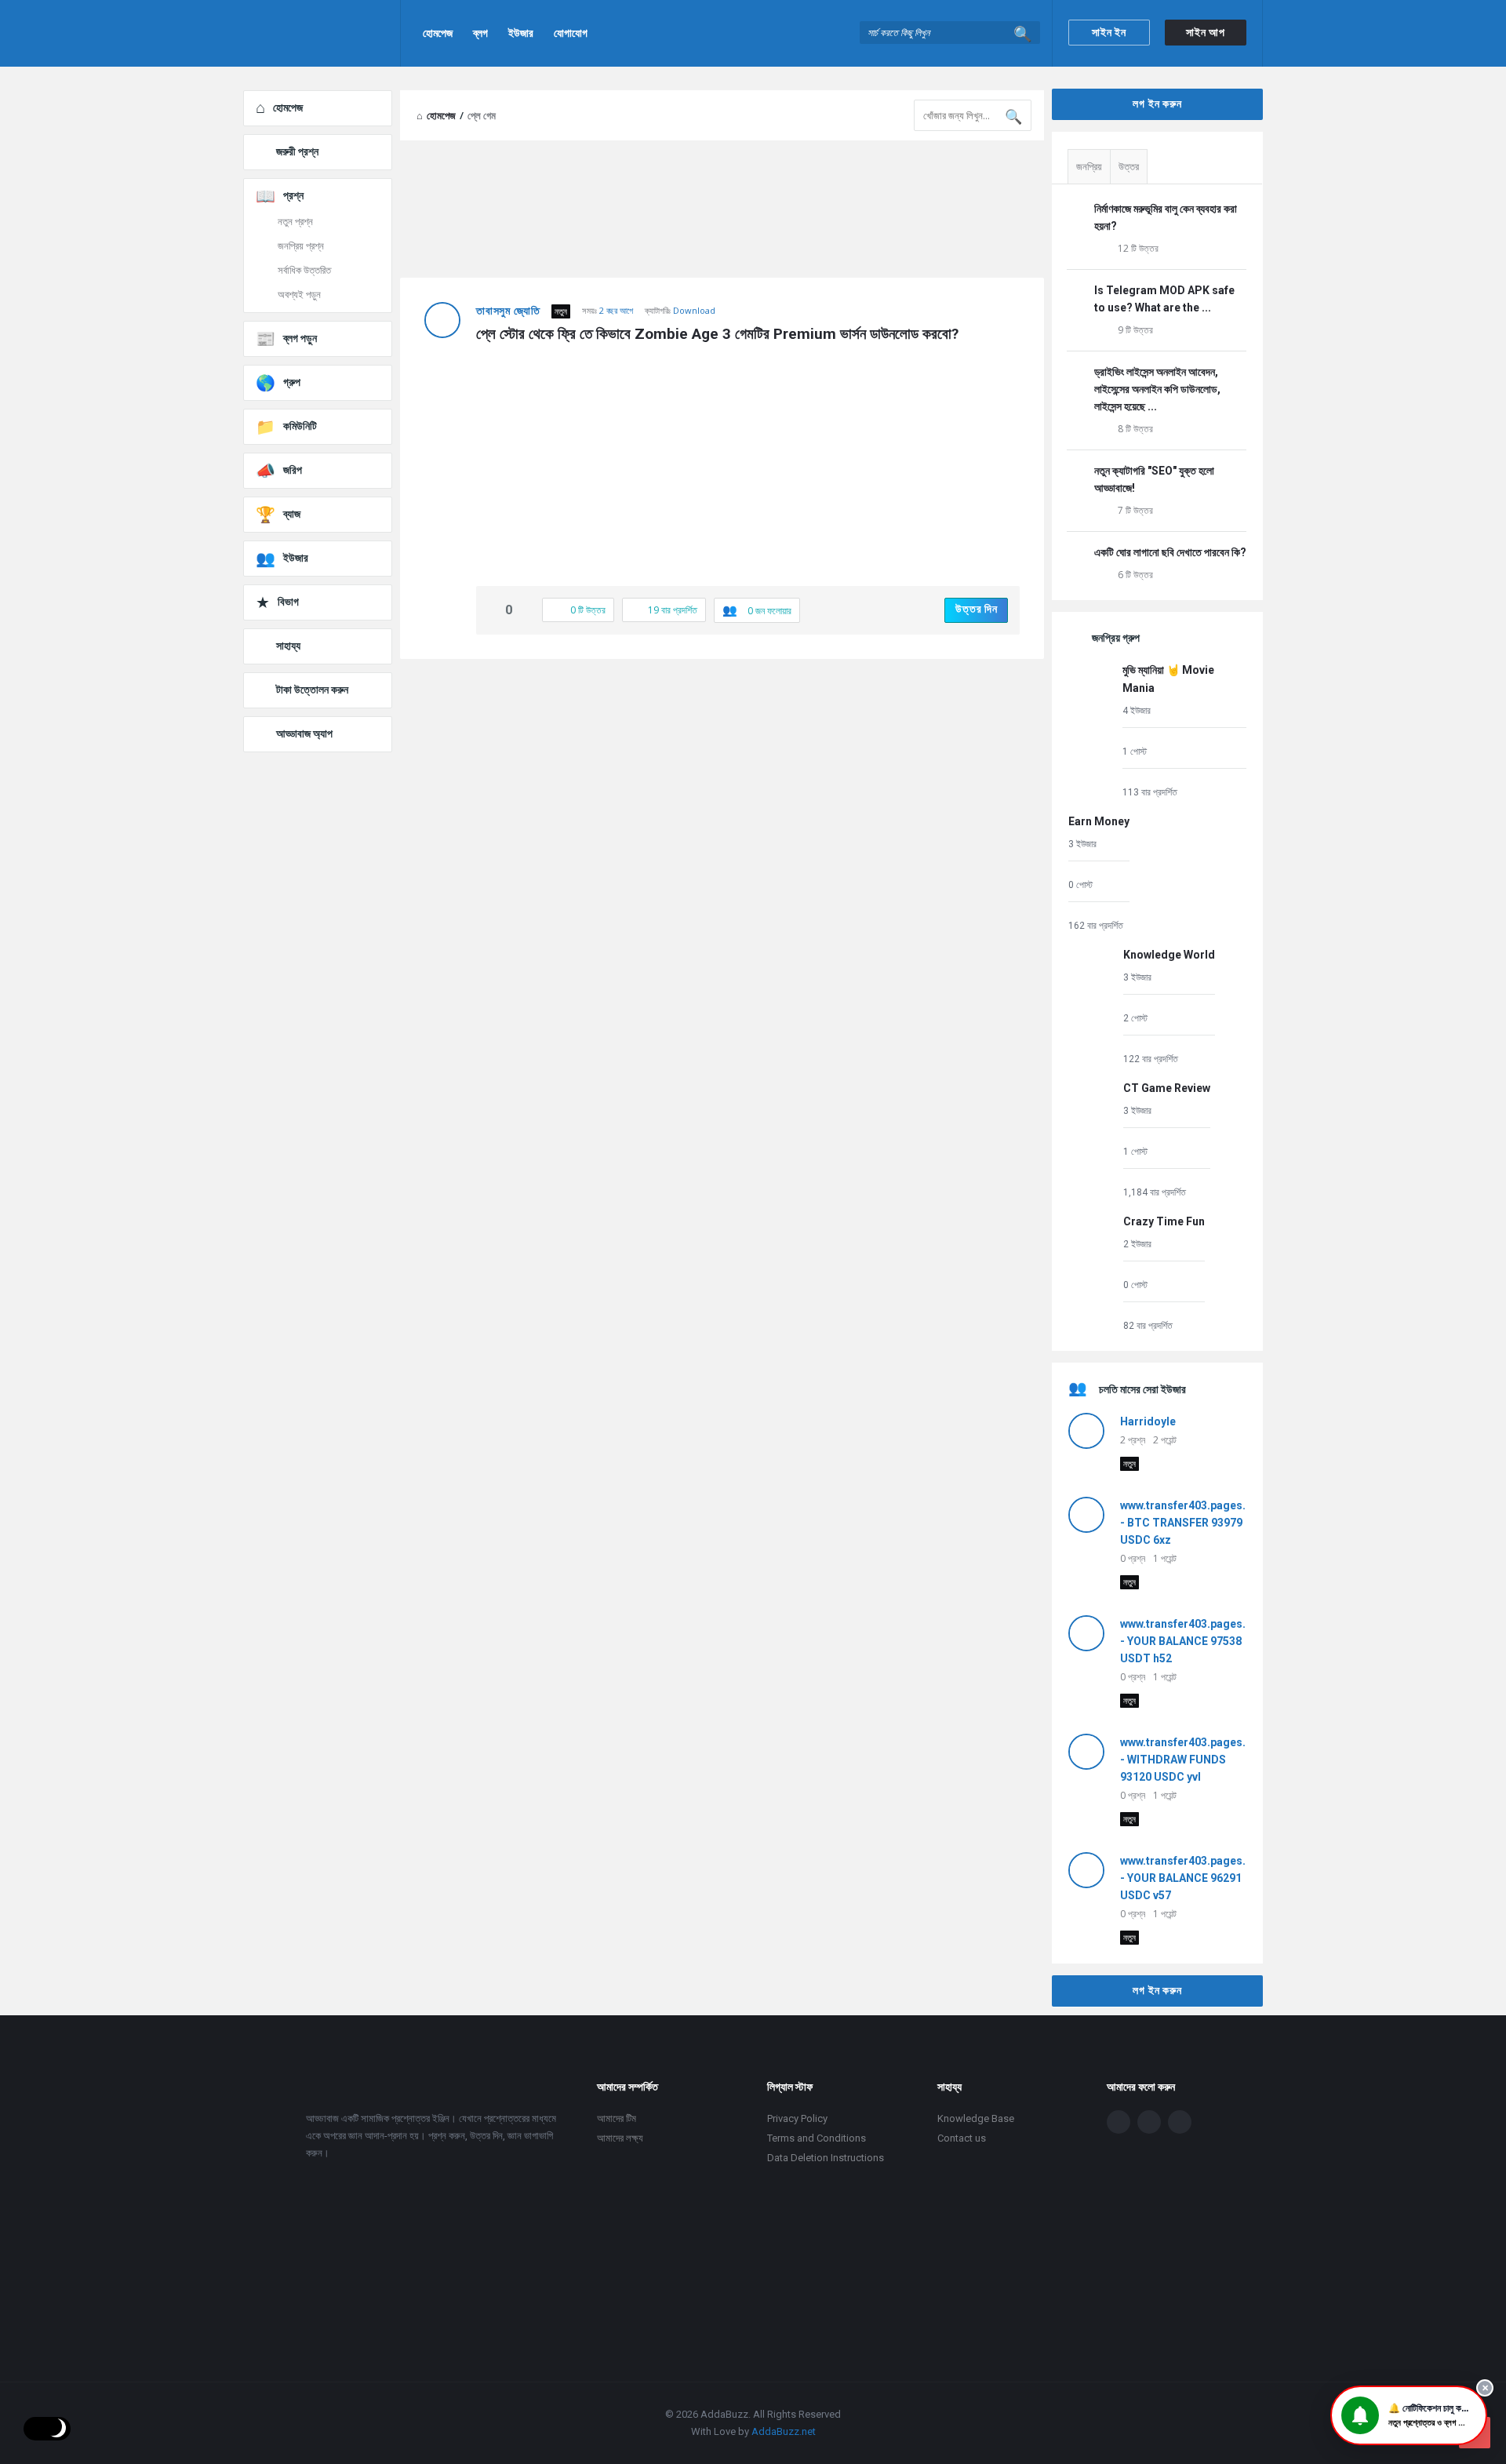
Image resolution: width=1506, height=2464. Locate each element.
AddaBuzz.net (784, 2431)
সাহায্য (288, 646)
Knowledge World (1169, 955)
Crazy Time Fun (1164, 1221)
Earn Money (1099, 821)
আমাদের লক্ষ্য (620, 2138)
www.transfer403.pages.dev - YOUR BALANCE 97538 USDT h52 (1192, 1641)
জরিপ (293, 470)
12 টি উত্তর (1138, 248)
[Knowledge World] (1092, 1006)
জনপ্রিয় (1089, 167)
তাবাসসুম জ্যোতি (508, 311)
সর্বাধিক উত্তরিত (304, 270)
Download (694, 310)
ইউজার (521, 33)
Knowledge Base (976, 2118)
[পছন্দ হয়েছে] (493, 611)
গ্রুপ (292, 382)
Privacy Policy (797, 2118)
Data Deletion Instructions (826, 2158)
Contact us (962, 2138)
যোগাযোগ (571, 33)
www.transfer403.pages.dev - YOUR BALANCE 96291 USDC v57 (1192, 1878)
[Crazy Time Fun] (1092, 1273)
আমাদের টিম (617, 2118)
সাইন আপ (1206, 32)
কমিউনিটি (300, 426)
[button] (1409, 2415)
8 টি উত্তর (1135, 429)
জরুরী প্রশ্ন (297, 151)
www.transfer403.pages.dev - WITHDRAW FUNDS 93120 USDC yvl (1192, 1760)
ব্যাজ (292, 514)
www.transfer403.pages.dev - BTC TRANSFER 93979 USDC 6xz (1192, 1523)
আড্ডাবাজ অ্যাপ (304, 733)
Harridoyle (1148, 1421)
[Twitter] (1149, 2122)
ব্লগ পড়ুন (300, 338)
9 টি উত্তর (1135, 330)
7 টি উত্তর (1135, 510)
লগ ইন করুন (1157, 104)
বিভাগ (288, 602)
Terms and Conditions (817, 2138)
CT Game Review (1167, 1088)
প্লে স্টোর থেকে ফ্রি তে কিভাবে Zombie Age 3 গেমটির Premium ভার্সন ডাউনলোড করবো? (717, 334)
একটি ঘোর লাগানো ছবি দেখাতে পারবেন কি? (1170, 552)
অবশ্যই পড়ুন (299, 295)
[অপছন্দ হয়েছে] (526, 611)
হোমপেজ (438, 33)
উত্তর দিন (977, 609)
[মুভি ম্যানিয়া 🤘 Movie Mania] (1091, 730)
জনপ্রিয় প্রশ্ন (301, 246)
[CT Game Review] (1092, 1139)
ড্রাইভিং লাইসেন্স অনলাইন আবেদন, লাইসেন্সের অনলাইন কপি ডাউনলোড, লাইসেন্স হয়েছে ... (1157, 389)
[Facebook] (1119, 2122)
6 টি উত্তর (1135, 575)
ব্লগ (480, 33)
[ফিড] (1180, 2122)
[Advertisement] (722, 784)
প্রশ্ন (293, 195)
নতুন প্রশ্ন (295, 222)
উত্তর (1129, 167)
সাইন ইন (1109, 32)
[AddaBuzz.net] (322, 33)
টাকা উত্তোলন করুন (312, 690)
